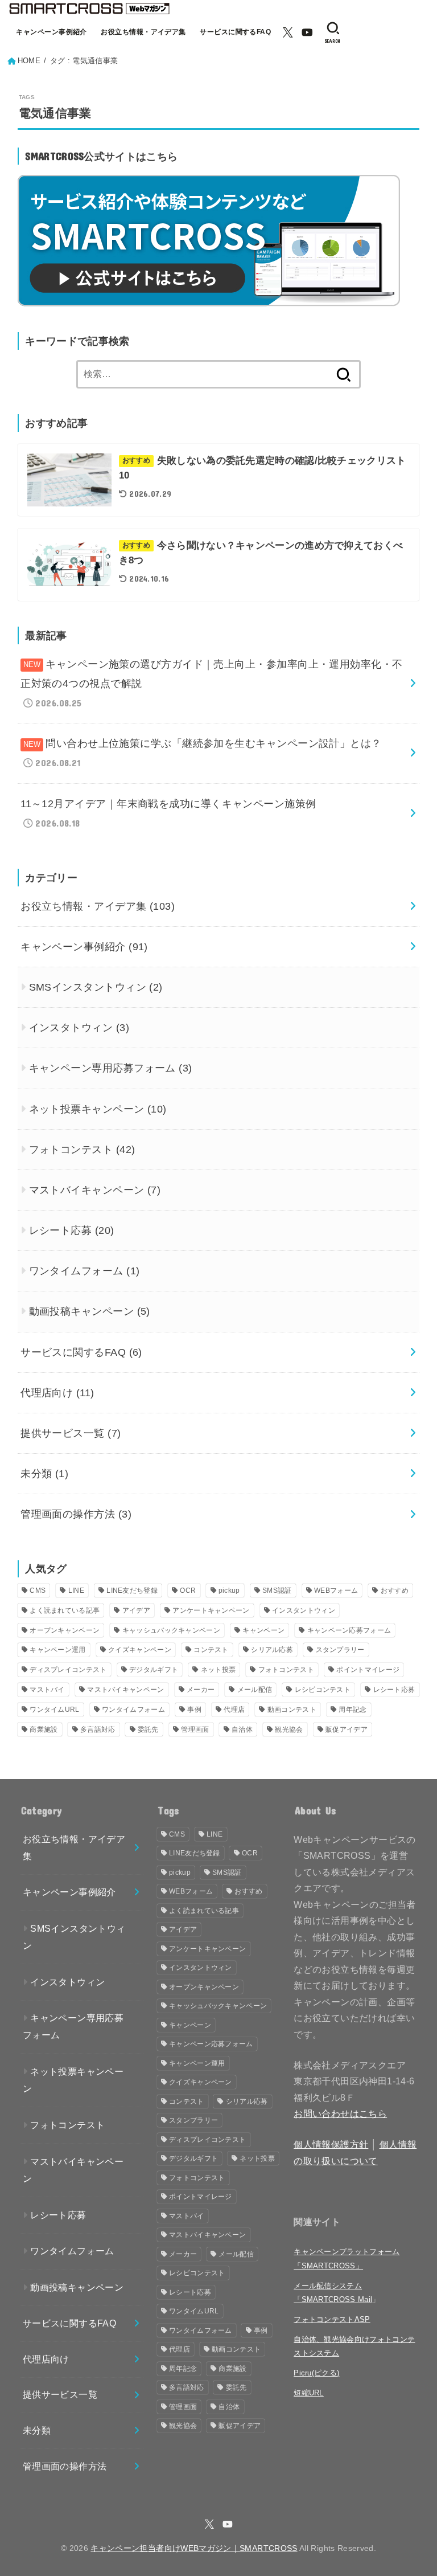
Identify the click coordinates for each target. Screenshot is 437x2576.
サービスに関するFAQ (235, 32)
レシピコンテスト (323, 1690)
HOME (29, 61)
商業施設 (44, 1729)
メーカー (201, 1690)
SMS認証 (277, 1590)
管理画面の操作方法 (76, 1514)
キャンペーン (263, 1630)
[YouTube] (307, 32)
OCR (188, 1590)
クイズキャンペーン (140, 1650)
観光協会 (289, 1729)
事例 (194, 1710)
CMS (38, 1590)
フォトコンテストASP (332, 2319)
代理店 (234, 1710)
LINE (76, 1590)
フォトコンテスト (82, 1150)
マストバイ (47, 1690)
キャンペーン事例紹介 (51, 32)
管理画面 (195, 1729)
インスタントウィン (304, 1610)
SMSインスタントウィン (96, 987)
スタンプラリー (340, 1650)
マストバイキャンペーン (95, 1190)
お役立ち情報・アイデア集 (143, 32)
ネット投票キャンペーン (98, 1109)
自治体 (242, 1729)
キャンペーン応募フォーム (349, 1630)
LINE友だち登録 (132, 1590)
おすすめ (395, 1590)
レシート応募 (72, 1230)
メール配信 (255, 1690)
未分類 (44, 1474)
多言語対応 (98, 1729)
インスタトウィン (79, 1028)
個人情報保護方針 (331, 2144)
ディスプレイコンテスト (68, 1670)
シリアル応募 (272, 1650)
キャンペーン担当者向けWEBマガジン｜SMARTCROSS (194, 2548)
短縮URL (309, 2393)
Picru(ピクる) (316, 2373)
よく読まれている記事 (65, 1610)
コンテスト (211, 1650)
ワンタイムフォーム (84, 1271)
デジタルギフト (154, 1670)
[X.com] (288, 32)
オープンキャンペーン (65, 1630)
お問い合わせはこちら (340, 2114)
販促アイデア (347, 1729)
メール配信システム (328, 2286)
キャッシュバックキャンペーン (171, 1630)
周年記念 (353, 1710)
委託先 (148, 1729)
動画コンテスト (292, 1710)
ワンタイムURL (54, 1710)
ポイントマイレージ (368, 1670)
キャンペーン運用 (57, 1650)
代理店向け (57, 1393)
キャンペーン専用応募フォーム (111, 1068)
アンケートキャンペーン (211, 1610)
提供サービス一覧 (71, 1433)
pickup (229, 1590)
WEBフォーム (336, 1590)
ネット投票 (218, 1670)
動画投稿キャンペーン (90, 1311)
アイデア (136, 1610)
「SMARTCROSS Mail (333, 2299)
